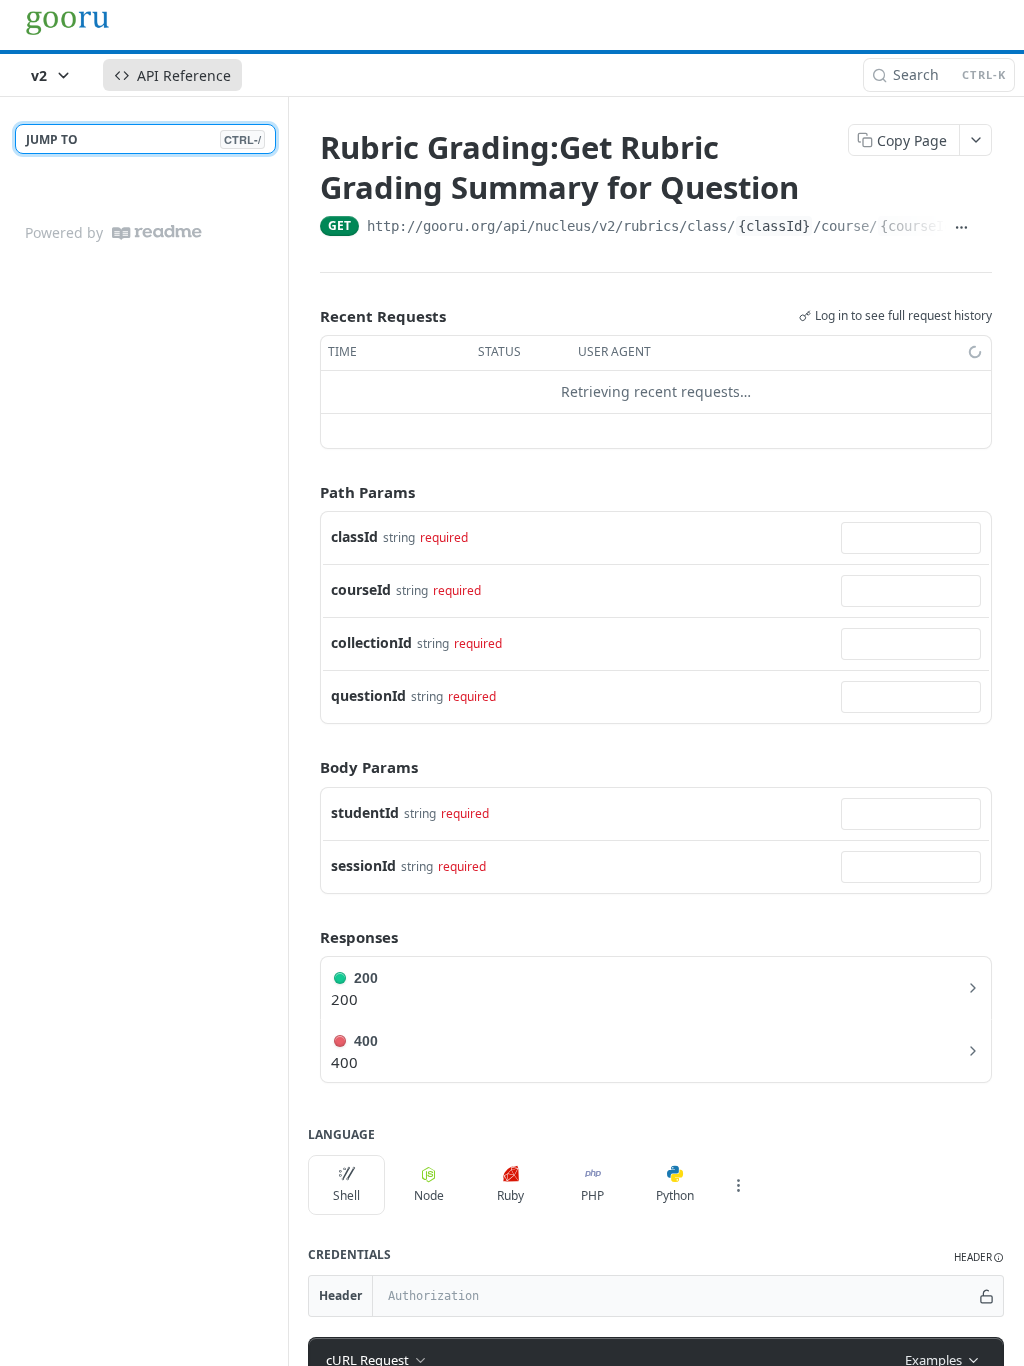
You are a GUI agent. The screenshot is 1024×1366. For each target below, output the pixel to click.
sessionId (363, 865)
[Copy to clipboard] (984, 228)
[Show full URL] (961, 228)
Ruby (510, 1195)
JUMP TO (143, 139)
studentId (365, 812)
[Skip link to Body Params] (306, 768)
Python (675, 1195)
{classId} (774, 226)
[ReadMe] (157, 232)
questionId (368, 695)
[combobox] (911, 538)
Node (429, 1195)
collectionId (371, 642)
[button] (979, 1257)
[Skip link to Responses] (306, 937)
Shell (346, 1195)
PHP (592, 1195)
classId (354, 536)
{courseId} (920, 226)
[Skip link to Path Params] (306, 492)
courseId (361, 589)
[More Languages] (738, 1185)
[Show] (987, 1296)
